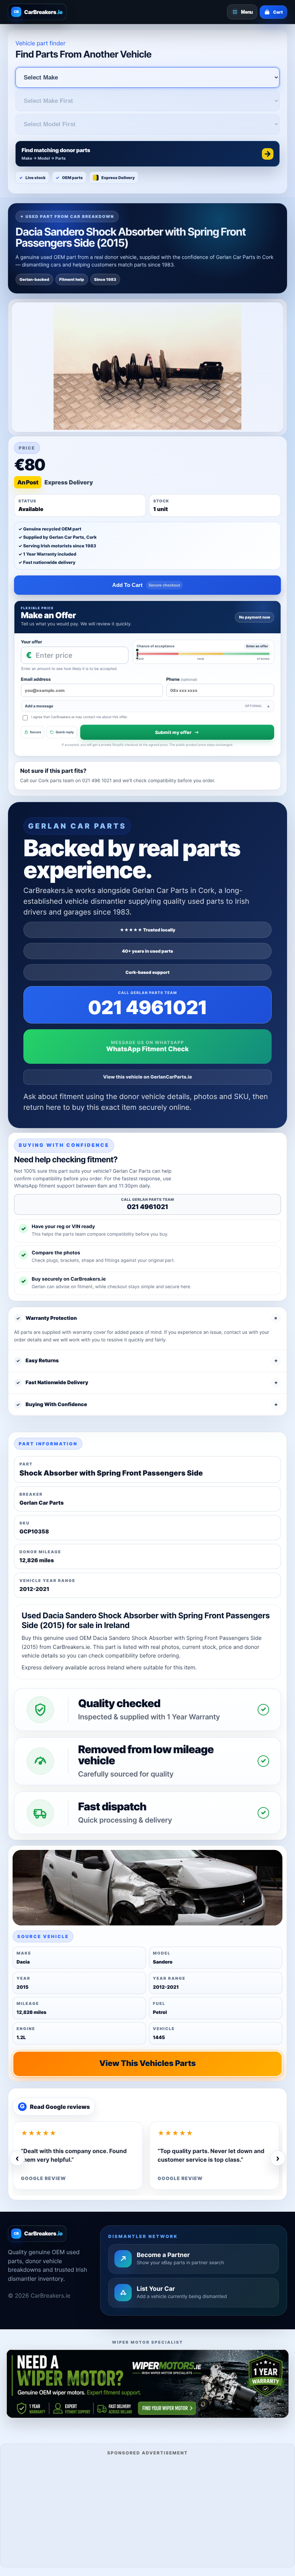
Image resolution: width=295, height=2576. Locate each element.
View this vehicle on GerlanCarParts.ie (148, 1077)
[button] (147, 154)
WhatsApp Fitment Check (147, 1049)
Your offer (31, 642)
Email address (36, 679)
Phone (182, 679)
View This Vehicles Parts (147, 2064)
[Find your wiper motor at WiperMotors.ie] (147, 2383)
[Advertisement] (147, 2510)
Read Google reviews (55, 2107)
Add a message (144, 706)
